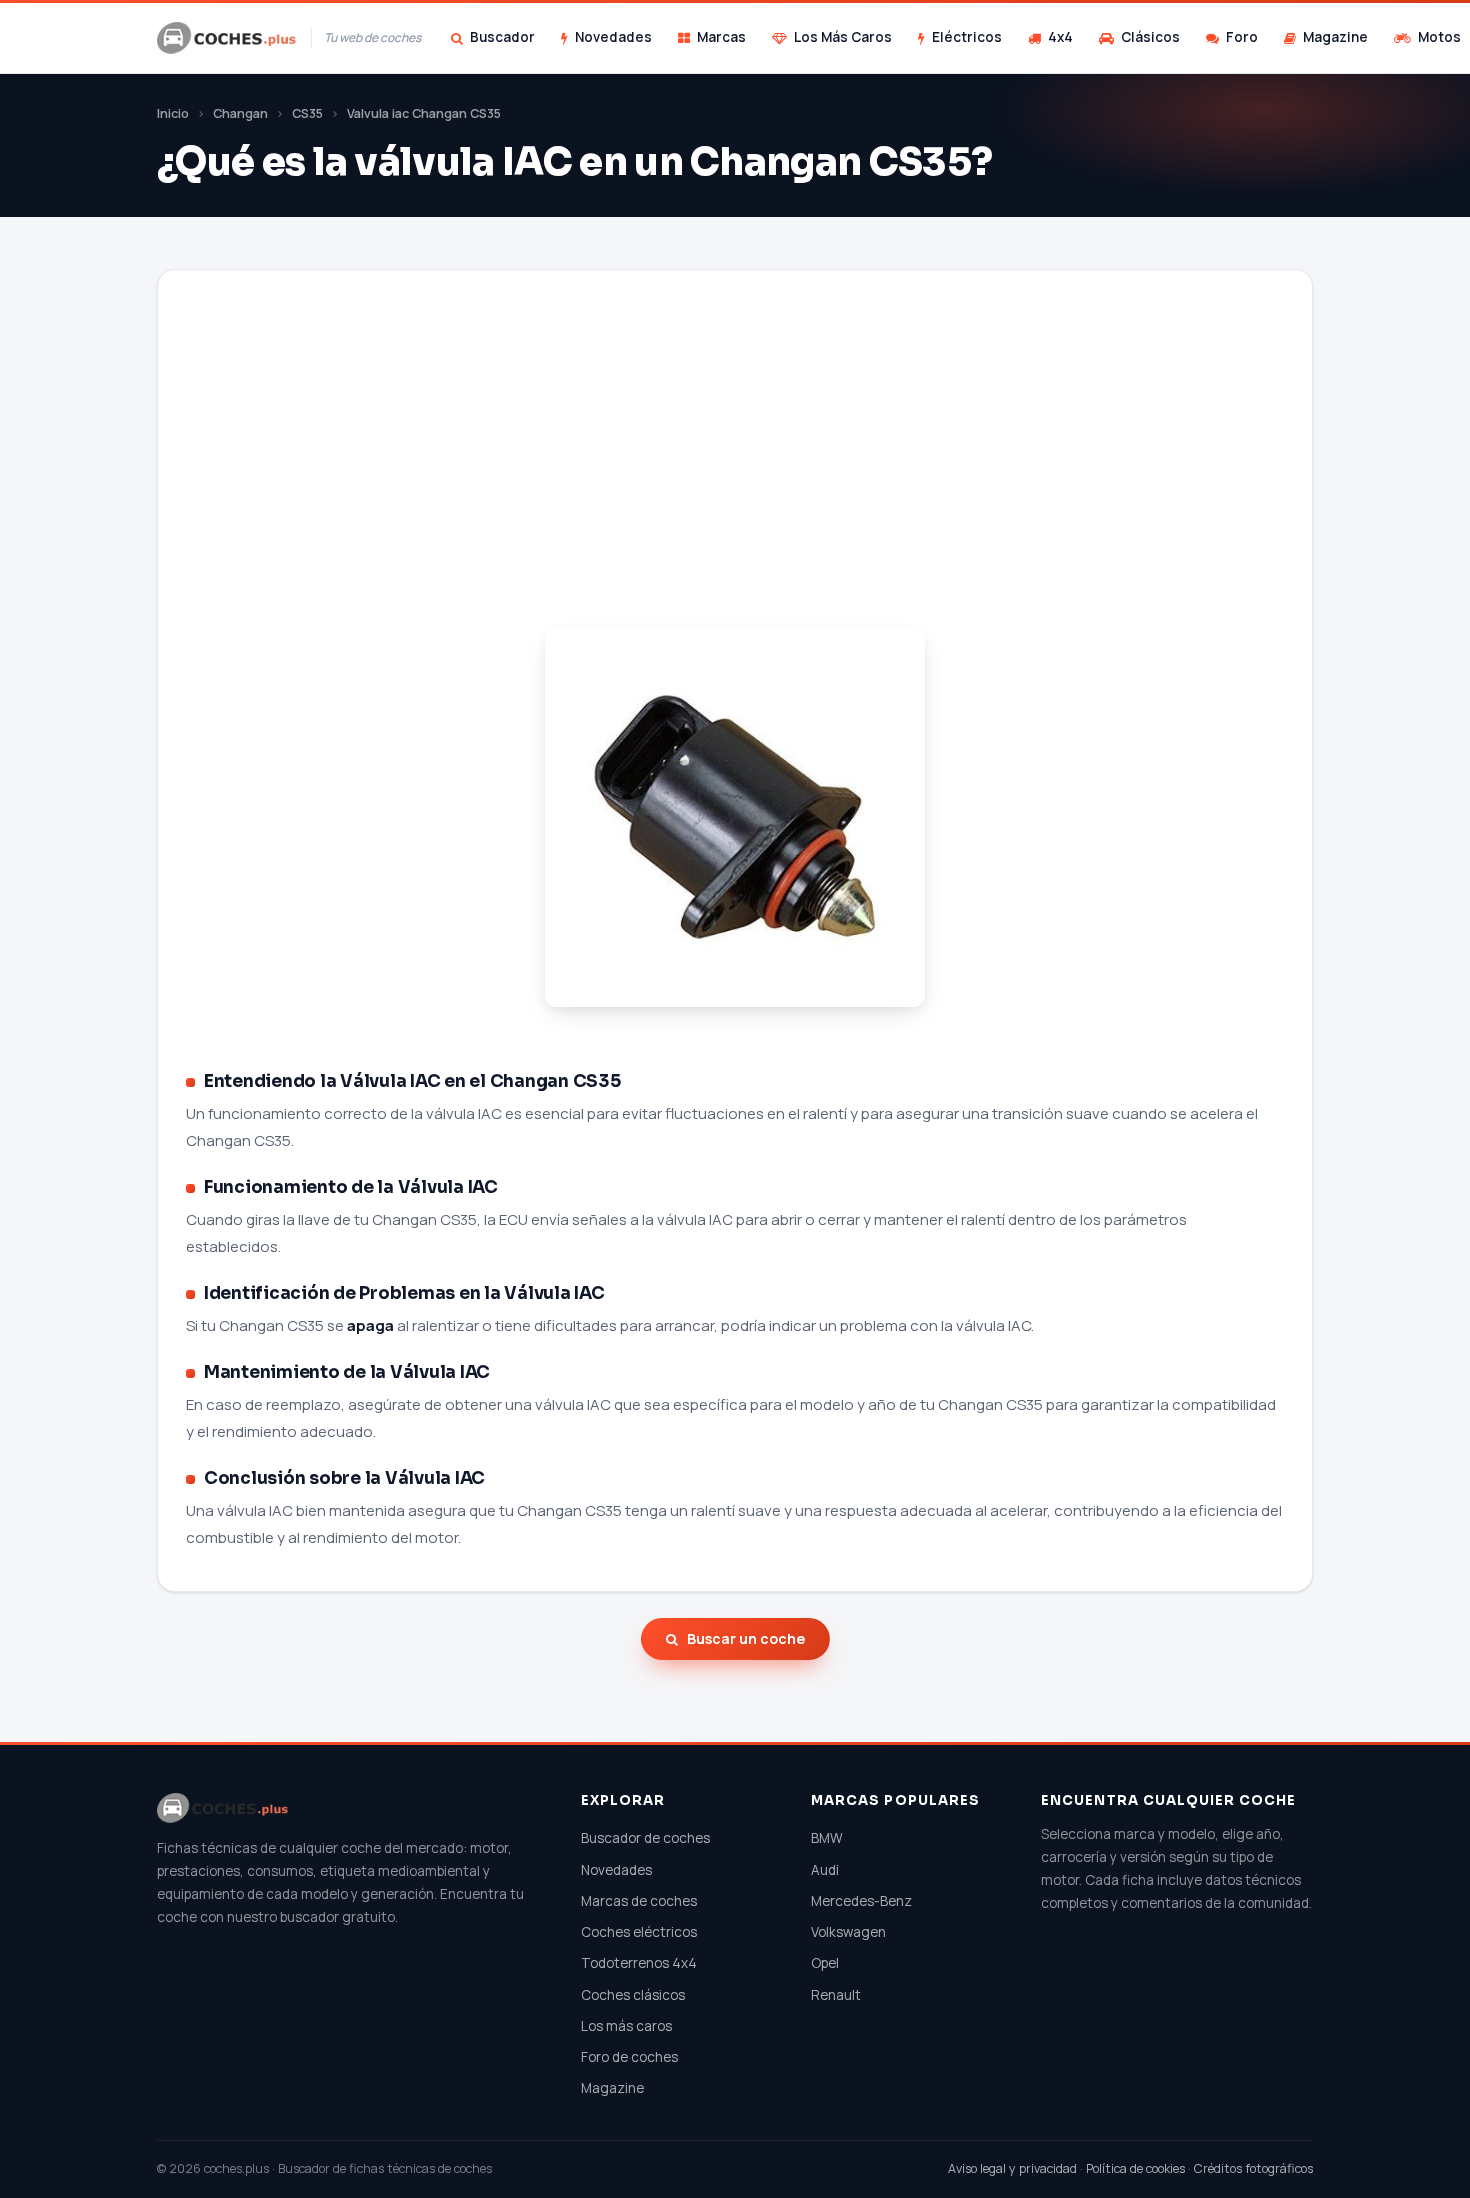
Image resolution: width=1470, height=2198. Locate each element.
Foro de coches (629, 2057)
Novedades (613, 37)
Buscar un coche (746, 1638)
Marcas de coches (639, 1901)
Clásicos (1150, 37)
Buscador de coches (645, 1838)
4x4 (1060, 37)
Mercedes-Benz (861, 1901)
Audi (825, 1870)
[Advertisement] (735, 473)
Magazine (1335, 37)
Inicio (173, 113)
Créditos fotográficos (1253, 2168)
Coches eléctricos (639, 1932)
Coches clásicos (633, 1995)
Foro (1242, 37)
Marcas (721, 37)
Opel (825, 1963)
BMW (827, 1838)
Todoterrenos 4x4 (639, 1963)
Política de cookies (1135, 2168)
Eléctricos (967, 37)
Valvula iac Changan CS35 (424, 113)
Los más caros (626, 2026)
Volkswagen (848, 1932)
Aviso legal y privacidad (1012, 2168)
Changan (240, 113)
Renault (836, 1995)
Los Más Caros (843, 37)
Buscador (502, 37)
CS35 (307, 113)
